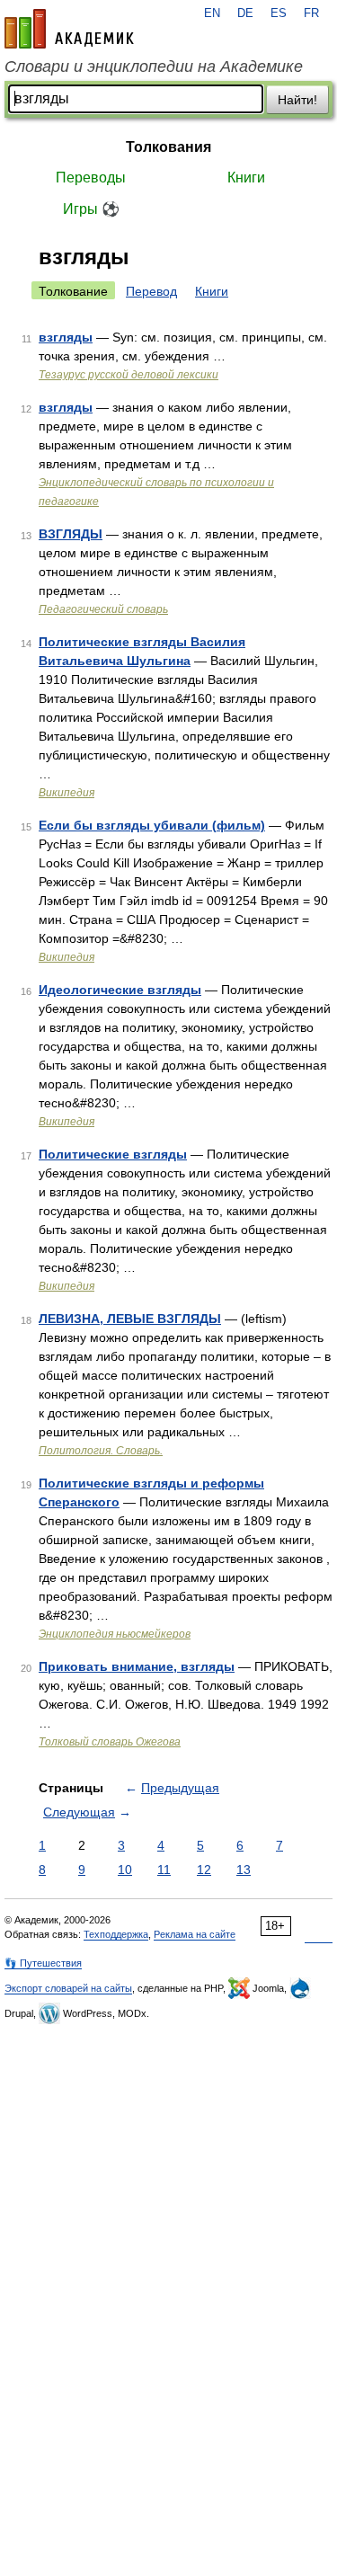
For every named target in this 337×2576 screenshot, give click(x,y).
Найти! (297, 100)
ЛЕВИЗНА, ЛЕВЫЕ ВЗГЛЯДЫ (130, 1319)
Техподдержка (116, 1934)
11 (164, 1870)
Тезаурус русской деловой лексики (129, 375)
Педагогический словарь (103, 609)
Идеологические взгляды (120, 990)
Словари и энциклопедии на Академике (154, 67)
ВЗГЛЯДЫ (71, 534)
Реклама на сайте (195, 1934)
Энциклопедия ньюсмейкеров (115, 1634)
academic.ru (69, 29)
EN (212, 13)
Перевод (151, 291)
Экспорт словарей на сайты (68, 1988)
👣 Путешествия (43, 1963)
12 (204, 1870)
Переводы (91, 178)
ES (279, 13)
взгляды (66, 337)
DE (245, 13)
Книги (246, 178)
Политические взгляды (113, 1154)
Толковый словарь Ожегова (110, 1742)
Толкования (168, 147)
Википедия (67, 793)
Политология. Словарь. (101, 1451)
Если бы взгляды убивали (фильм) (152, 825)
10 (125, 1870)
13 (244, 1870)
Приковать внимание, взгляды (137, 1666)
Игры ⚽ (91, 209)
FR (311, 13)
